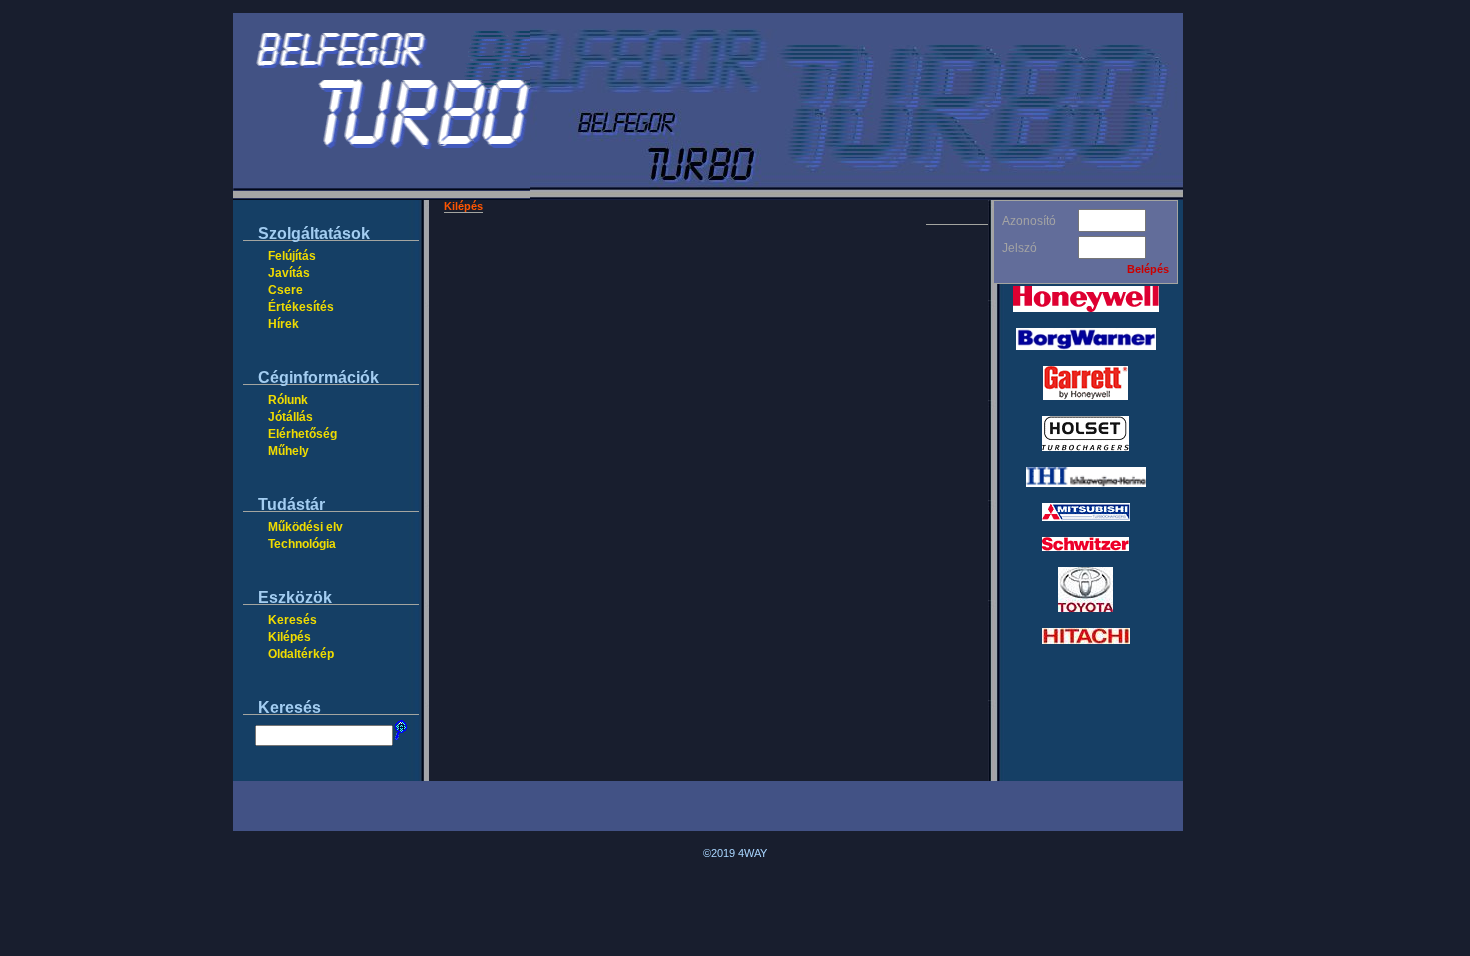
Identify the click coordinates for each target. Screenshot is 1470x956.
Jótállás (290, 417)
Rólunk (288, 400)
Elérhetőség (302, 434)
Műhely (288, 451)
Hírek (283, 324)
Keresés (292, 620)
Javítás (289, 273)
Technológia (302, 544)
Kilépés (289, 637)
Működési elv (305, 527)
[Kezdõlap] (381, 196)
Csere (285, 290)
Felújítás (292, 256)
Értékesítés (301, 307)
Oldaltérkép (301, 654)
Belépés (1148, 269)
